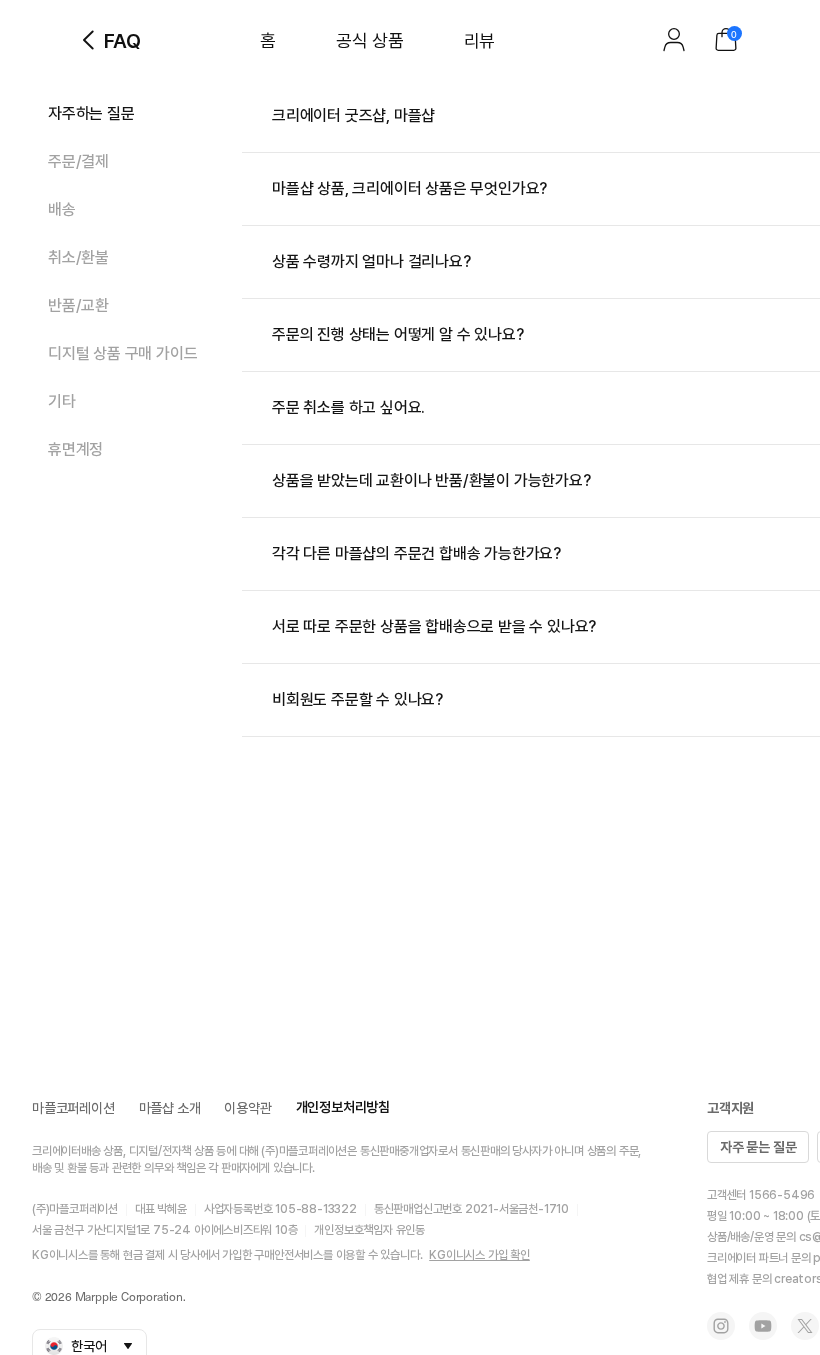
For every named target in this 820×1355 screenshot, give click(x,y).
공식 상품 (370, 40)
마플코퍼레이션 (73, 1108)
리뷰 (479, 40)
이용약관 (247, 1108)
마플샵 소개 (170, 1108)
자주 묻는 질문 (758, 1147)
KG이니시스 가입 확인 (479, 1255)
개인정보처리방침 (343, 1107)
